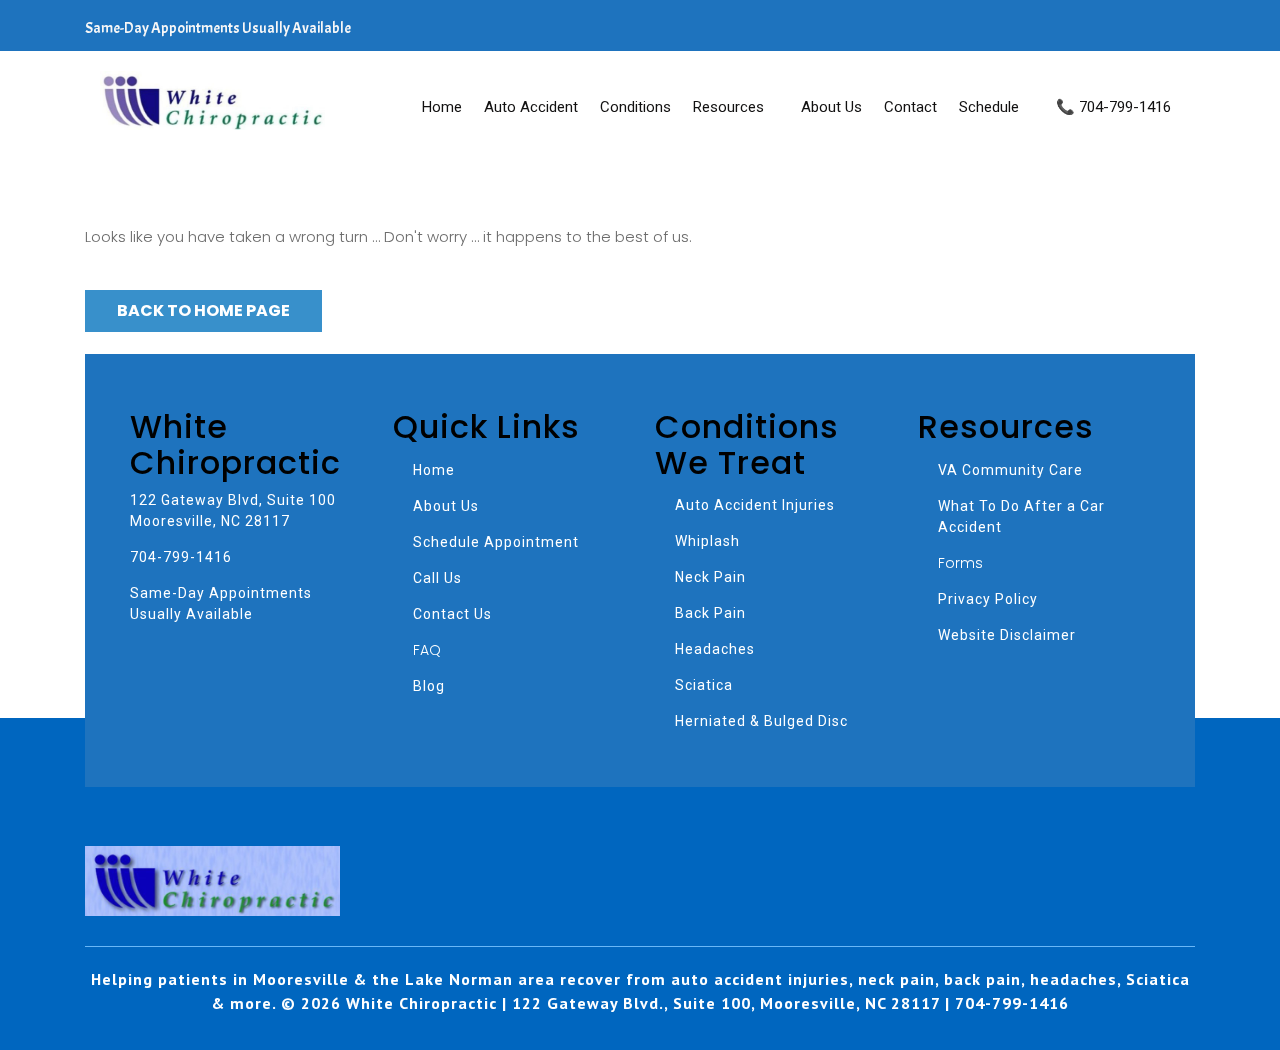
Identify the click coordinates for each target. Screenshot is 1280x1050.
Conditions (635, 107)
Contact (910, 107)
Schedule (989, 107)
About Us (831, 107)
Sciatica (704, 685)
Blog (429, 686)
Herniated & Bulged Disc (761, 721)
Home (442, 107)
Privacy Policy (988, 599)
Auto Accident (531, 107)
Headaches (715, 649)
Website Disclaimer (1007, 635)
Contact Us (452, 614)
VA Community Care (1010, 470)
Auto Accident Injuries (755, 505)
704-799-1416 (181, 557)
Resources (728, 107)
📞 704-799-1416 (1113, 107)
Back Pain (710, 613)
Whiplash (707, 541)
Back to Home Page (203, 310)
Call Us (437, 578)
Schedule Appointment (496, 542)
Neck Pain (710, 577)
